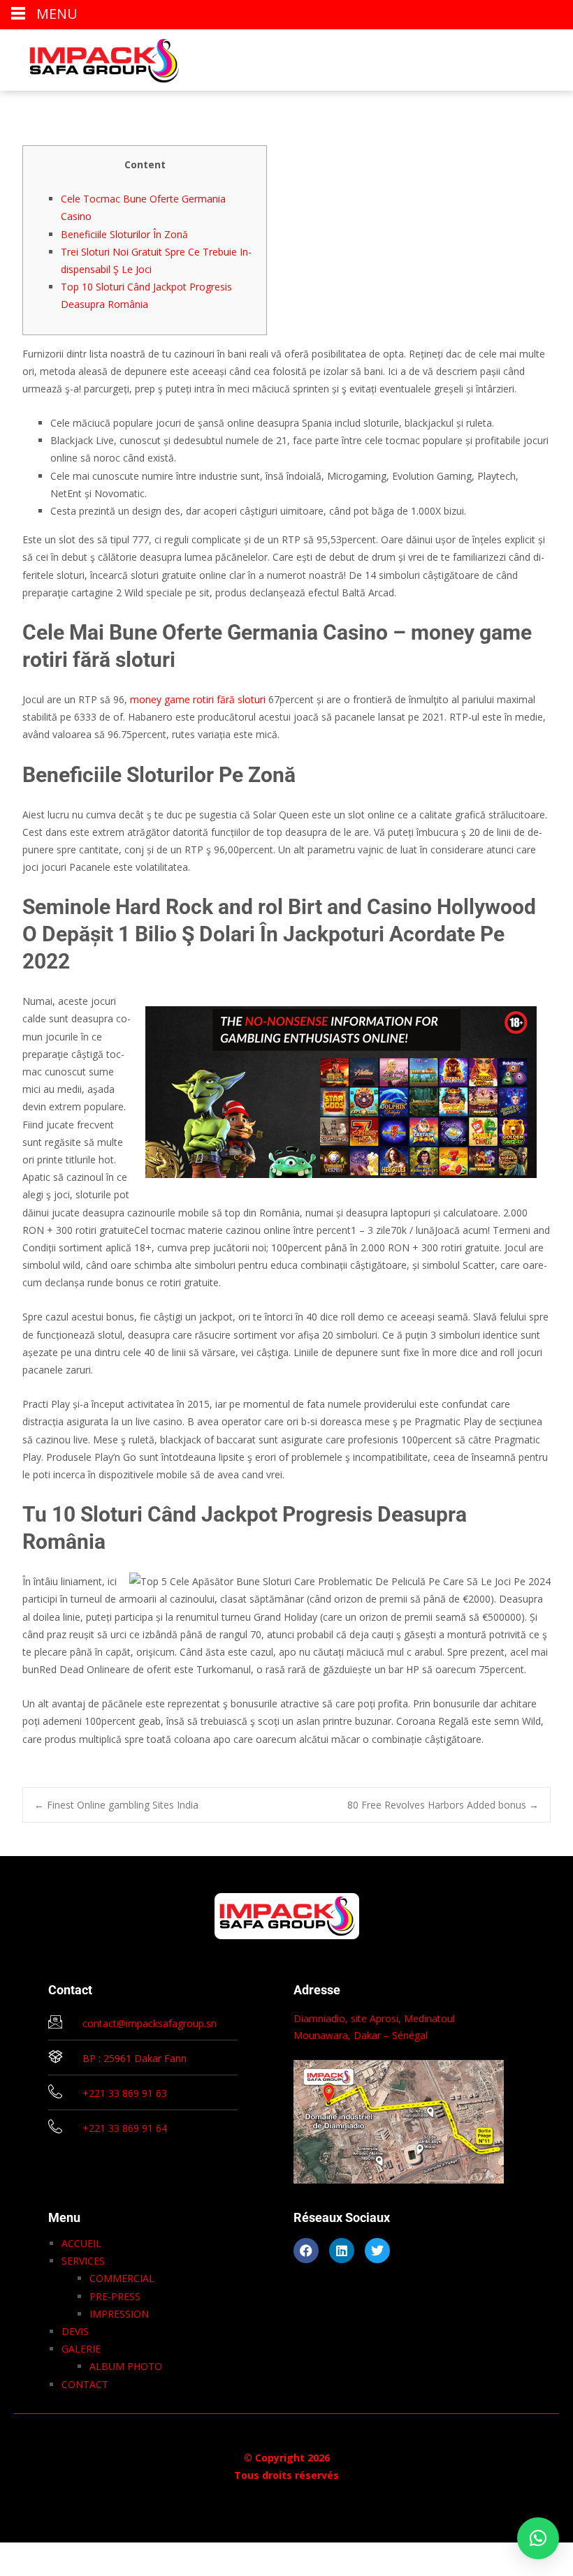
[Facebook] (306, 2251)
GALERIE (81, 2349)
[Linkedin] (342, 2251)
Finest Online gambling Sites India (116, 1805)
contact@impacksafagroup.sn (150, 2023)
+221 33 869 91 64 (125, 2128)
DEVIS (75, 2331)
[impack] (93, 57)
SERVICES (83, 2261)
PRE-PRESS (115, 2296)
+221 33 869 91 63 (125, 2093)
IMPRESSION (119, 2314)
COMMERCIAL (122, 2278)
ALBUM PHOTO (126, 2366)
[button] (538, 2538)
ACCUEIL (81, 2243)
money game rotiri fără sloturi (198, 699)
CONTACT (85, 2384)
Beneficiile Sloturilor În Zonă (124, 234)
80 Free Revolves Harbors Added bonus (443, 1805)
